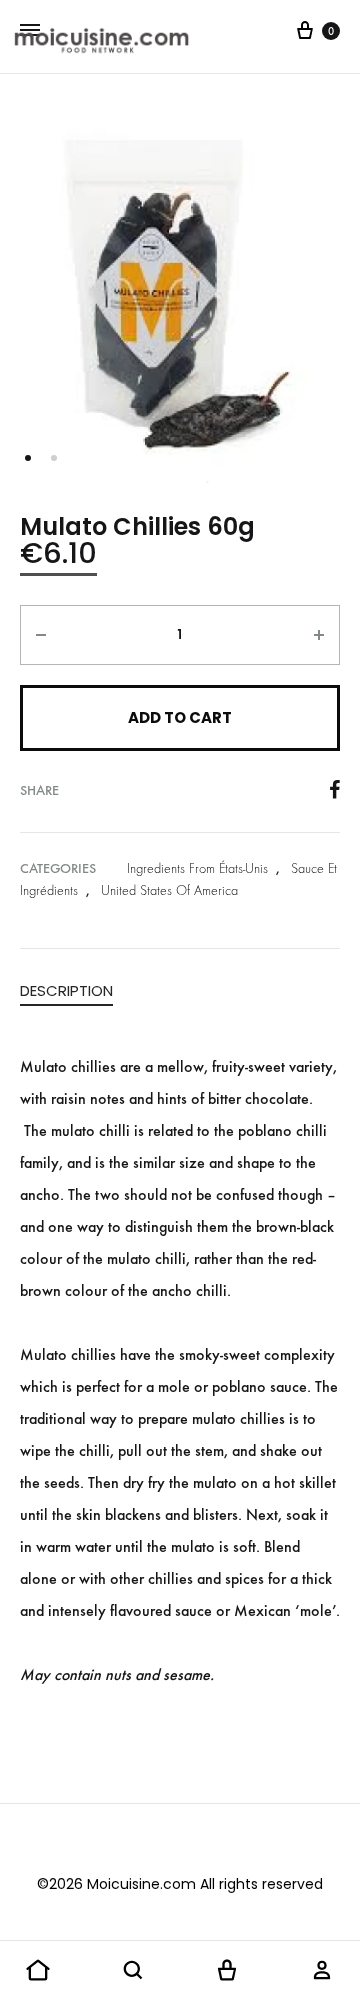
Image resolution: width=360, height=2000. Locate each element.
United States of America (169, 891)
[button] (38, 1971)
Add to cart (180, 717)
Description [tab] (66, 990)
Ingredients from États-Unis (197, 869)
